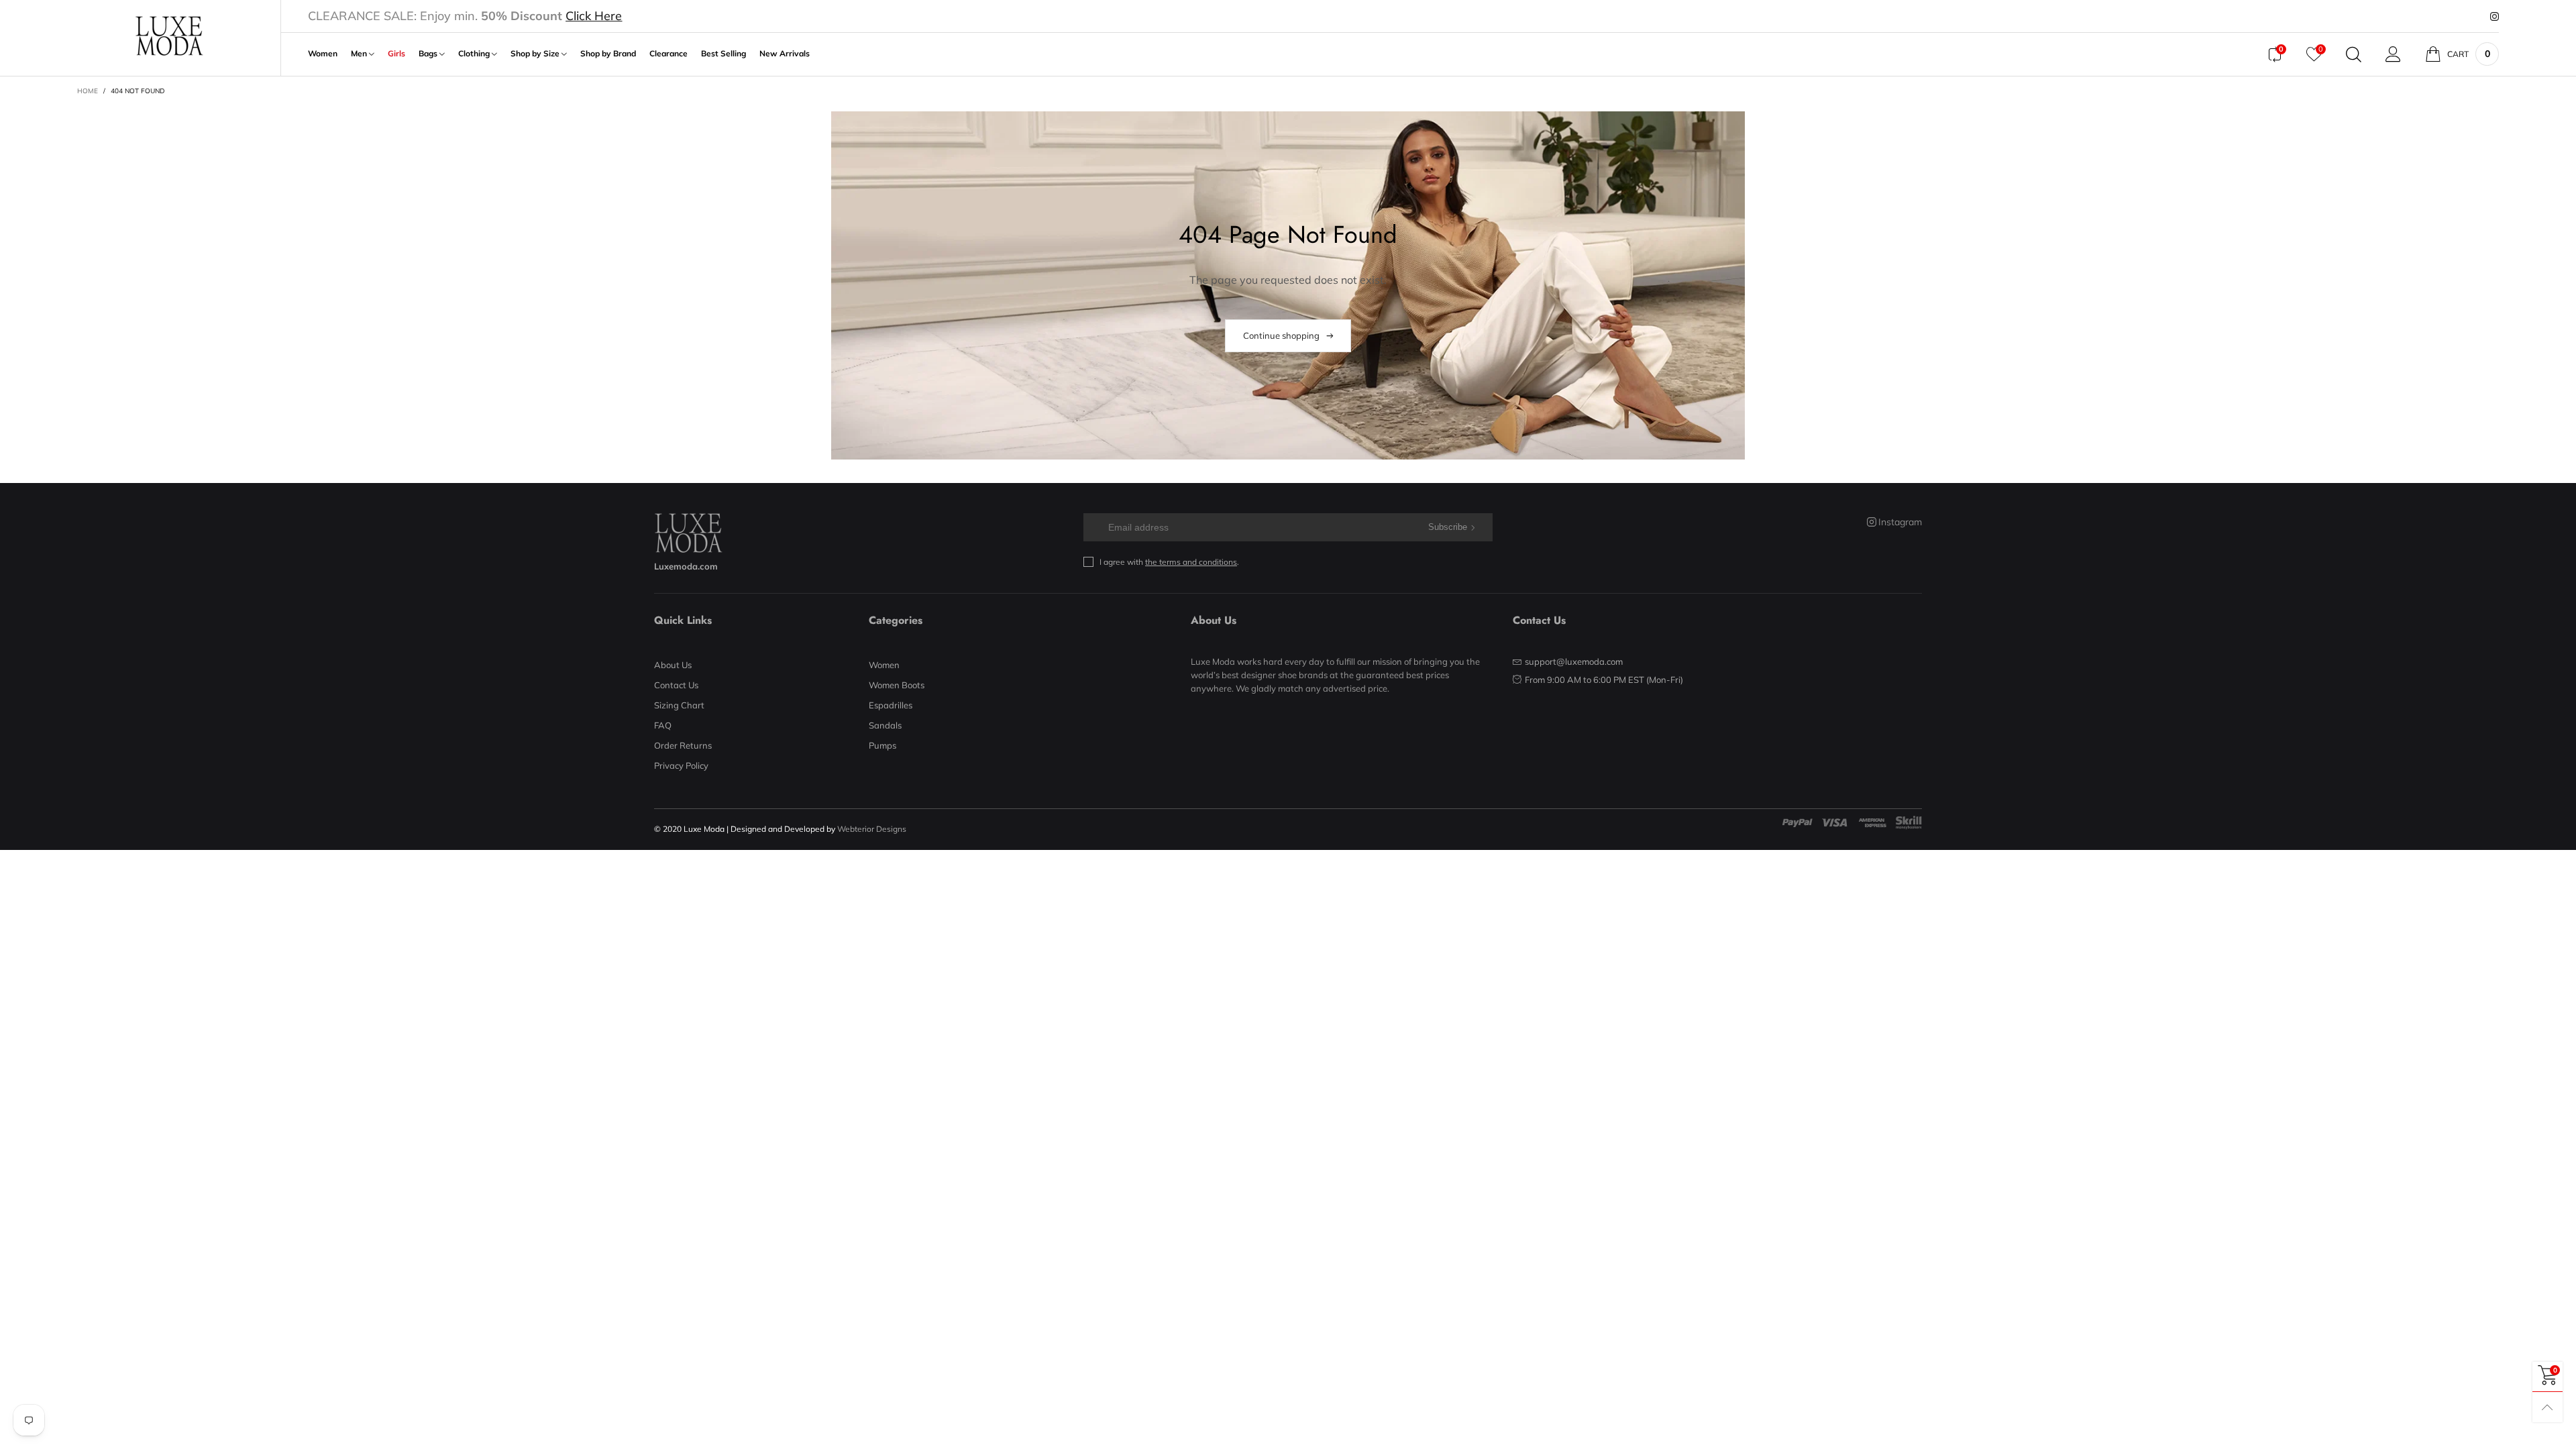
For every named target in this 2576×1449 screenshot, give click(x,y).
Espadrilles (891, 705)
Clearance (668, 54)
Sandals (885, 725)
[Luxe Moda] (169, 36)
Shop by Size (536, 54)
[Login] (2393, 54)
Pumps (882, 745)
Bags (429, 54)
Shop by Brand (608, 54)
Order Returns (683, 745)
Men (360, 54)
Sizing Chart (679, 705)
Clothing (475, 54)
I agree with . (1169, 562)
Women (323, 54)
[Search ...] (2354, 54)
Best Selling (723, 54)
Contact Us (676, 685)
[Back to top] (2547, 1407)
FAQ (663, 725)
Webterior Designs (872, 829)
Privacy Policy (681, 765)
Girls (396, 54)
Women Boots (897, 685)
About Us (673, 665)
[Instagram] (2494, 17)
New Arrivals (785, 54)
